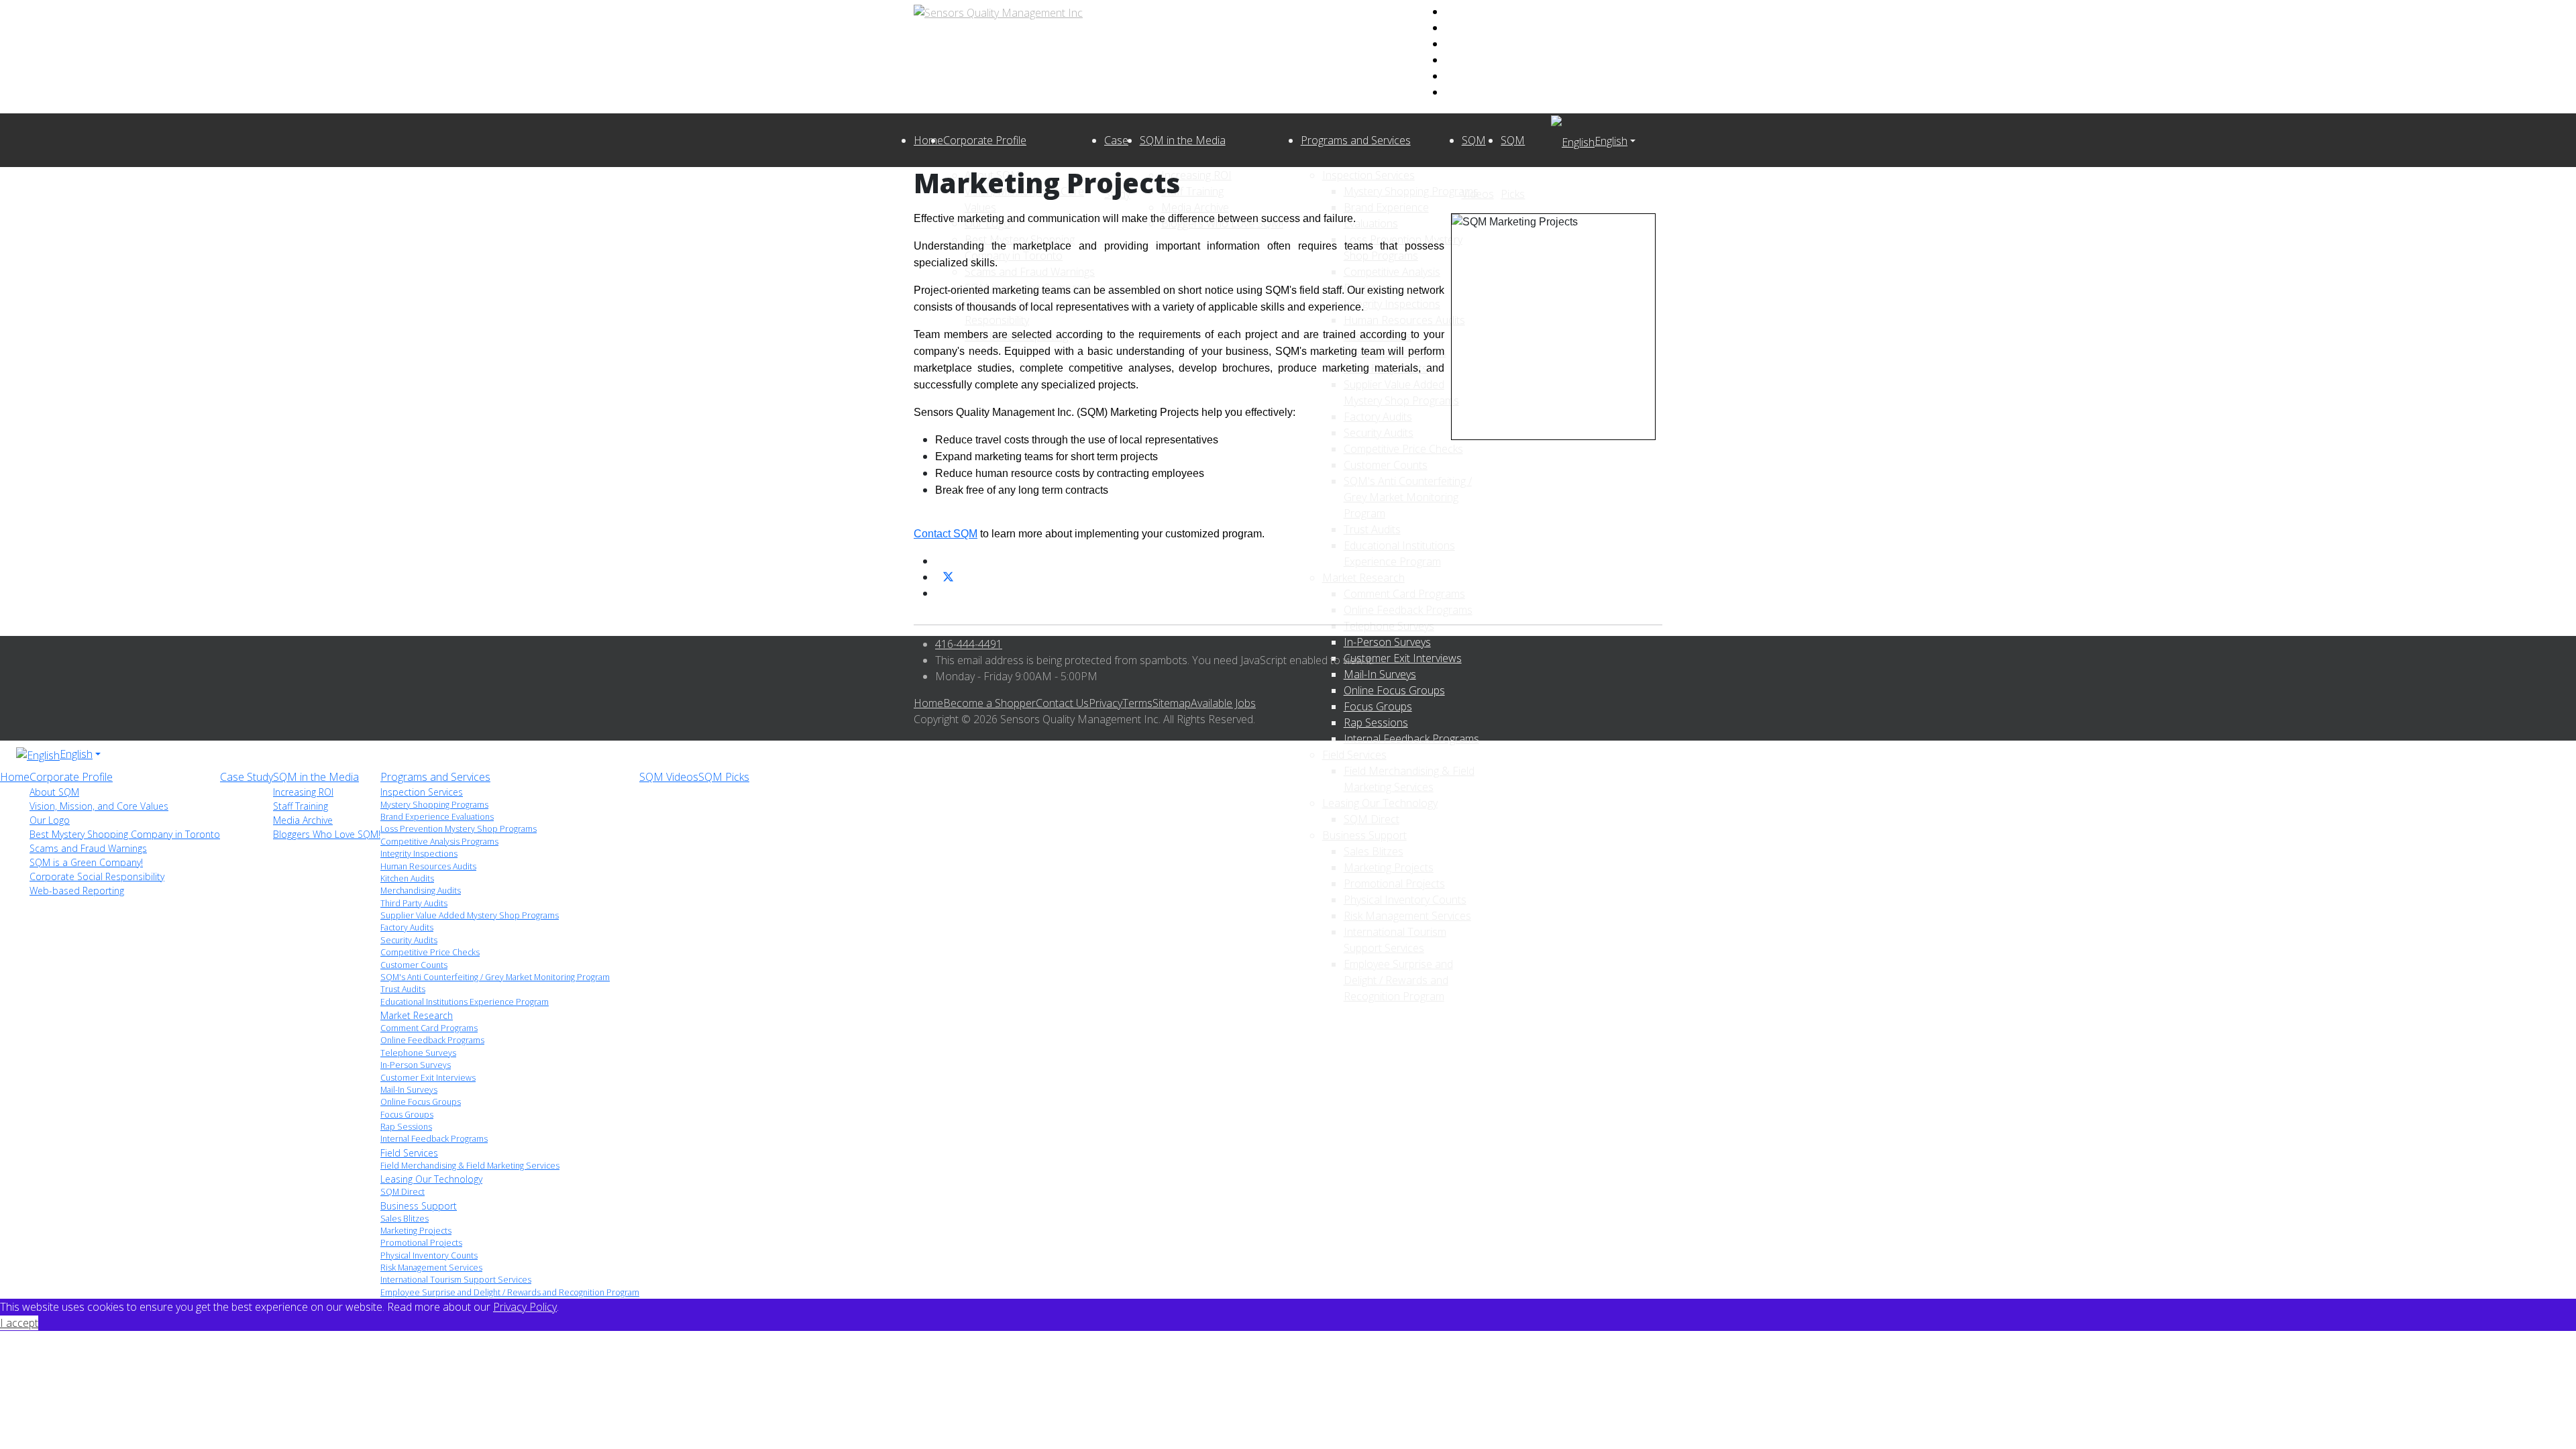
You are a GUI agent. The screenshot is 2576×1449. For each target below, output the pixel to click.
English (1611, 141)
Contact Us (1062, 703)
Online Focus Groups (421, 1102)
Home (928, 140)
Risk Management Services (1407, 916)
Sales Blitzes (1374, 851)
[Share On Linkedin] (941, 593)
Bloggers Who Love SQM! (327, 834)
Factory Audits (407, 927)
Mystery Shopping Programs (434, 805)
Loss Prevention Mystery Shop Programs (459, 829)
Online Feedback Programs (432, 1040)
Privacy (1106, 703)
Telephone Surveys (418, 1053)
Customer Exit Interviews (428, 1078)
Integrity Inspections (419, 854)
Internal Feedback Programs (1411, 739)
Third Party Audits (414, 903)
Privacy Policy (525, 1307)
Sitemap (1172, 703)
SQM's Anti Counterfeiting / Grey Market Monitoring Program (495, 977)
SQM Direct (1372, 819)
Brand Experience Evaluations (437, 817)
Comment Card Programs (429, 1028)
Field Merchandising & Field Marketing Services (470, 1166)
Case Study (247, 777)
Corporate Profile (985, 140)
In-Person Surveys (416, 1065)
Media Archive (303, 820)
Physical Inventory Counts (1405, 900)
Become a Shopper (989, 703)
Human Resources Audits (428, 866)
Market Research (417, 1015)
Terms (1137, 703)
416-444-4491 (969, 644)
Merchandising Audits (421, 891)
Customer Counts (414, 965)
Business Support (1364, 835)
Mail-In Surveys (409, 1090)
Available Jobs (1223, 703)
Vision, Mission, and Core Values (99, 806)
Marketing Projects (1389, 867)
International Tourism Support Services (456, 1280)
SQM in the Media (1183, 140)
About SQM (54, 792)
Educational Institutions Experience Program (465, 1002)
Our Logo (50, 820)
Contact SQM (946, 534)
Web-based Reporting (77, 891)
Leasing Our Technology (1380, 803)
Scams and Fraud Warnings (88, 848)
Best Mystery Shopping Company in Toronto (125, 834)
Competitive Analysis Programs (439, 842)
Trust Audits (403, 989)
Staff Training (301, 806)
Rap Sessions (406, 1127)
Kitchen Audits (407, 878)
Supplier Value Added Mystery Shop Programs (470, 915)
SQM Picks (724, 777)
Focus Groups (407, 1115)
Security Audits (409, 940)
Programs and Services (1356, 140)
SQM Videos (669, 777)
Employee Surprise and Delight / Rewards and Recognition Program (1398, 980)
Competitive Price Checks (430, 952)
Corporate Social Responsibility (97, 876)
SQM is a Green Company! (86, 862)
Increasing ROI (303, 792)
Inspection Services (422, 792)
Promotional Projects (1394, 883)
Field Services (1354, 755)
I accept (19, 1323)
